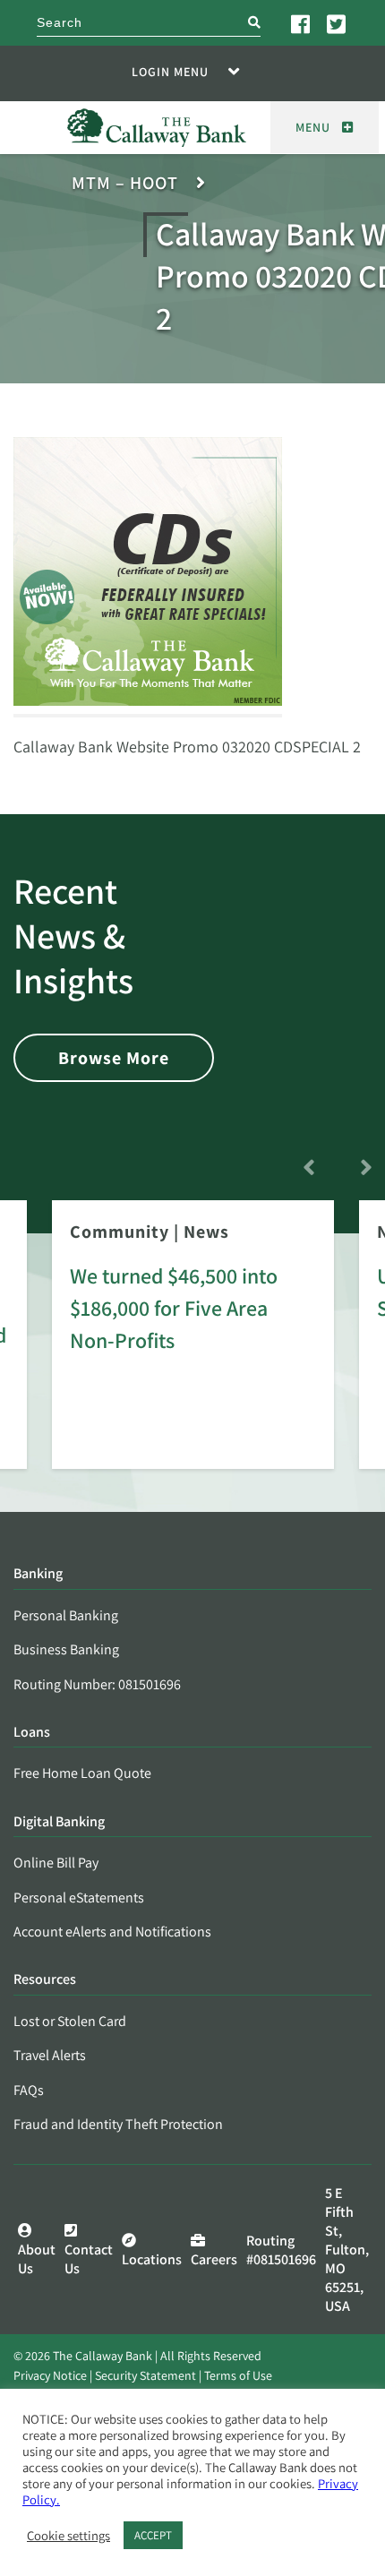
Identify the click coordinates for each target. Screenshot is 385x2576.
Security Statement (145, 2375)
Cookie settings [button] (68, 2536)
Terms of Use (238, 2375)
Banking (38, 1574)
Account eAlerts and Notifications (112, 1932)
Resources (45, 1980)
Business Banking (66, 1649)
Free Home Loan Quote (82, 1773)
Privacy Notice (50, 2375)
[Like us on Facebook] (302, 23)
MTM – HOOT (125, 183)
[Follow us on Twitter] (338, 23)
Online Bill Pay (56, 1863)
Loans (32, 1733)
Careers (214, 2259)
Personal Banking (66, 1615)
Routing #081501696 (281, 2250)
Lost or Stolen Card (70, 2021)
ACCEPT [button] (153, 2535)
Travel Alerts (50, 2055)
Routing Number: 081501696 (97, 1684)
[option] (193, 1347)
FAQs (29, 2090)
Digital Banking (59, 1822)
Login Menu (170, 72)
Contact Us (89, 2259)
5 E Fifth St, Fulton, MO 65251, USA (347, 2250)
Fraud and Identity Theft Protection (118, 2124)
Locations (152, 2259)
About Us (37, 2259)
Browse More (114, 1058)
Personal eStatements (79, 1898)
